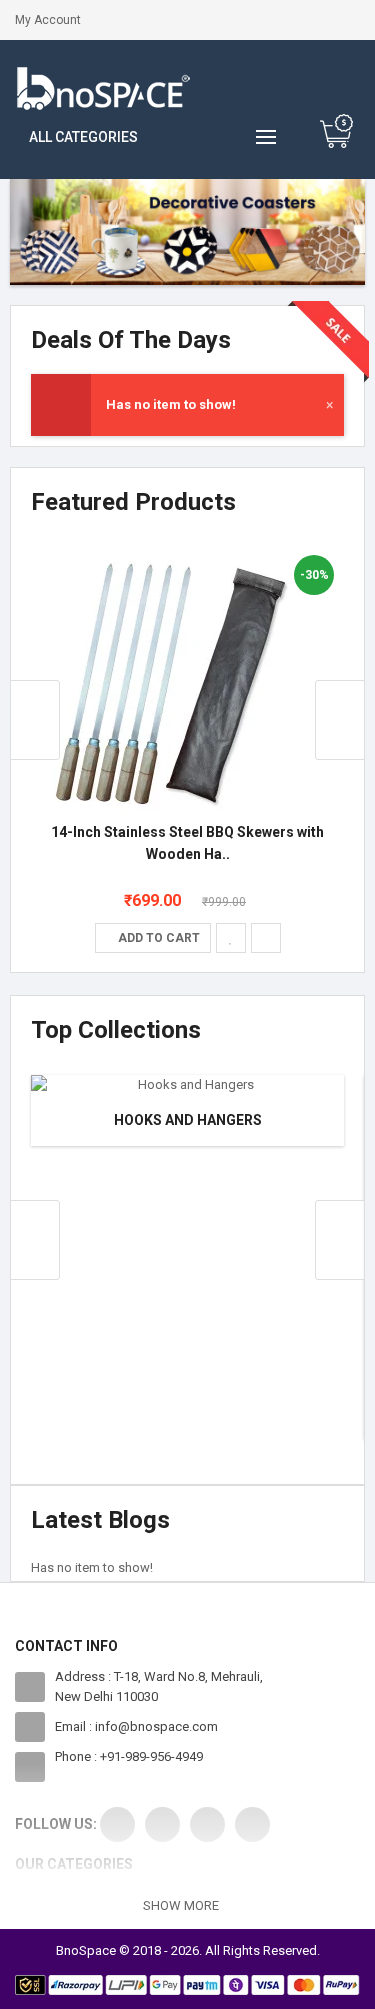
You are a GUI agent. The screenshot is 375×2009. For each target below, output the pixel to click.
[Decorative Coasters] (187, 232)
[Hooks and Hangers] (187, 1085)
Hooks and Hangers (188, 1120)
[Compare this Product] (266, 938)
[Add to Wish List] (231, 938)
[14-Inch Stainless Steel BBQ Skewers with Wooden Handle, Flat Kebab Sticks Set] (166, 679)
